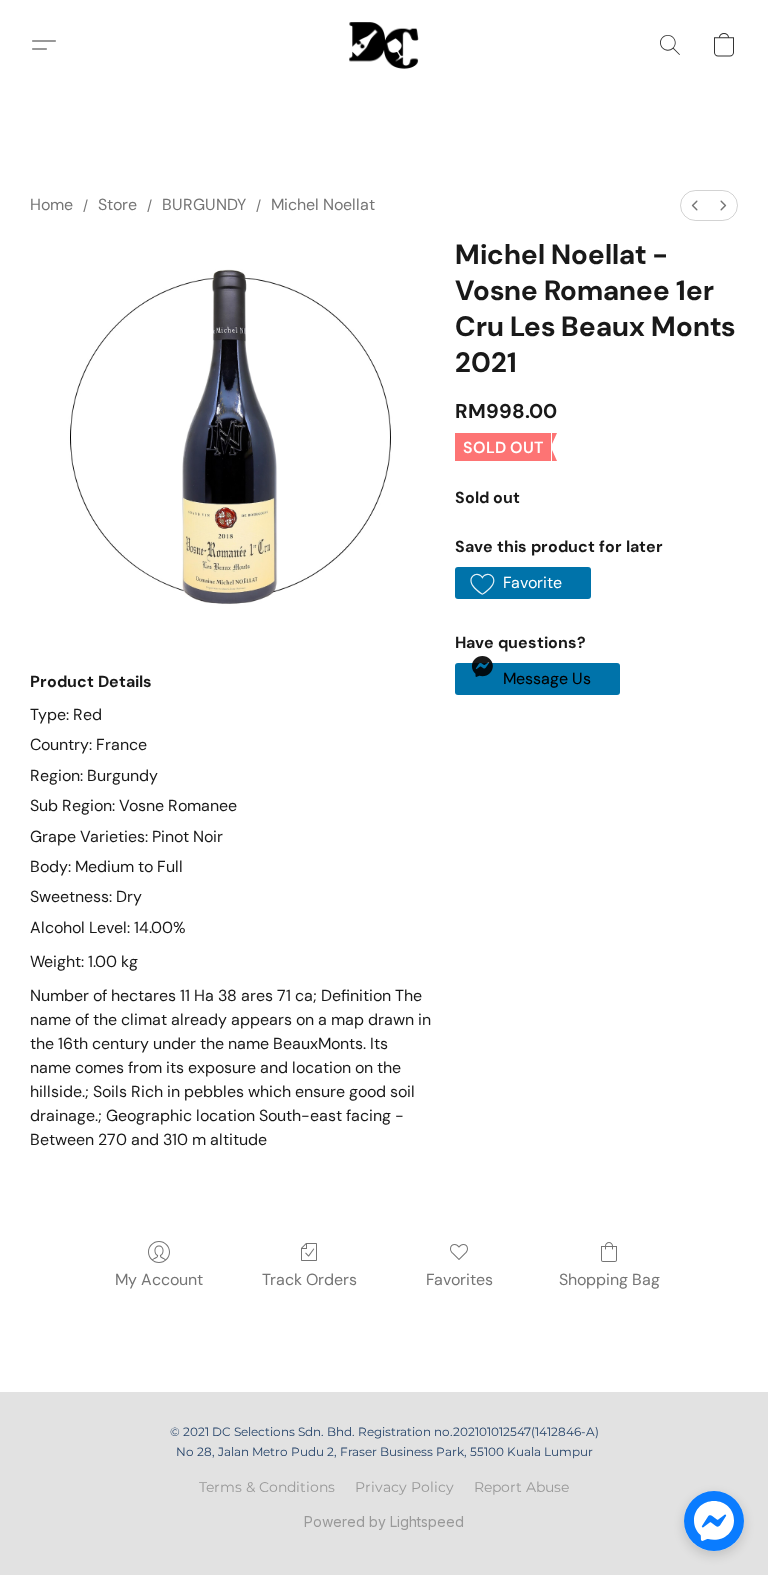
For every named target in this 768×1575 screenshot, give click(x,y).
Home (51, 204)
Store (117, 204)
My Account (159, 1279)
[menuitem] (695, 205)
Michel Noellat (323, 204)
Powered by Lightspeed (384, 1521)
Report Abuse (521, 1487)
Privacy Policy (404, 1487)
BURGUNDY (204, 204)
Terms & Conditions (267, 1487)
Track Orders (309, 1279)
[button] (384, 45)
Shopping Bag (609, 1279)
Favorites (459, 1279)
